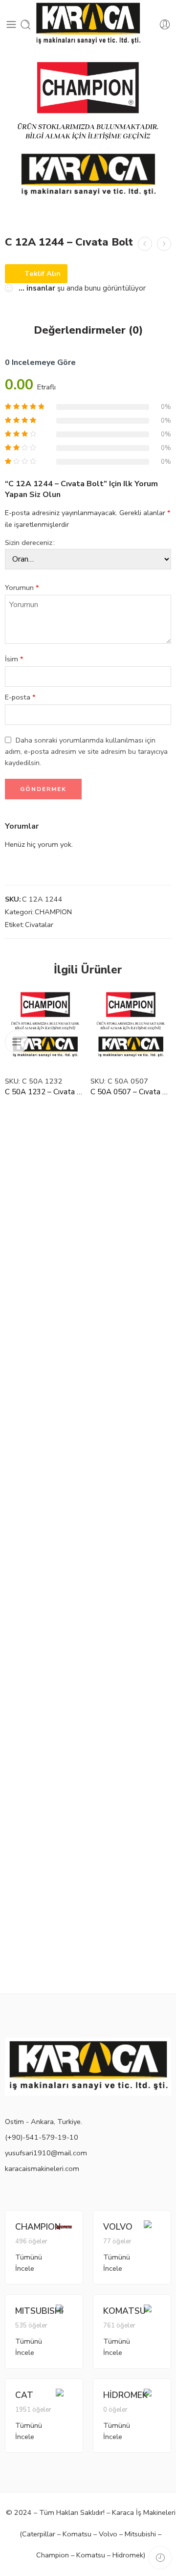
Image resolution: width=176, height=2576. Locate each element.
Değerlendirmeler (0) (88, 331)
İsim (14, 659)
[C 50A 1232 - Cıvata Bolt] (45, 1028)
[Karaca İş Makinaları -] (88, 24)
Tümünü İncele (29, 2263)
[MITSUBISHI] (64, 2313)
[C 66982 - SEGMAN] (145, 244)
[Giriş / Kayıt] (165, 25)
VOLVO (118, 2227)
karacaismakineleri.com (42, 2169)
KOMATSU (123, 2311)
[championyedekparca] (88, 137)
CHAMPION (53, 912)
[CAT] (64, 2397)
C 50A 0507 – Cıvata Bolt (131, 1092)
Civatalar (39, 925)
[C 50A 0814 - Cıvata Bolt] (164, 244)
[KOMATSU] (152, 2313)
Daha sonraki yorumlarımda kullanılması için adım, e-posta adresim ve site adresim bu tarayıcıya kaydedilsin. (86, 751)
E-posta (20, 697)
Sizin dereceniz (29, 542)
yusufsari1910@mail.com (46, 2153)
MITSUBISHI (35, 2311)
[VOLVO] (152, 2229)
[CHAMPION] (64, 2226)
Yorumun (22, 588)
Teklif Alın (43, 273)
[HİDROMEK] (152, 2397)
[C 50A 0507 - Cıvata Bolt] (131, 1028)
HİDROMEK (123, 2395)
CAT (24, 2395)
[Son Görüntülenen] (160, 2558)
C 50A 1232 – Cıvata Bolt (45, 1092)
